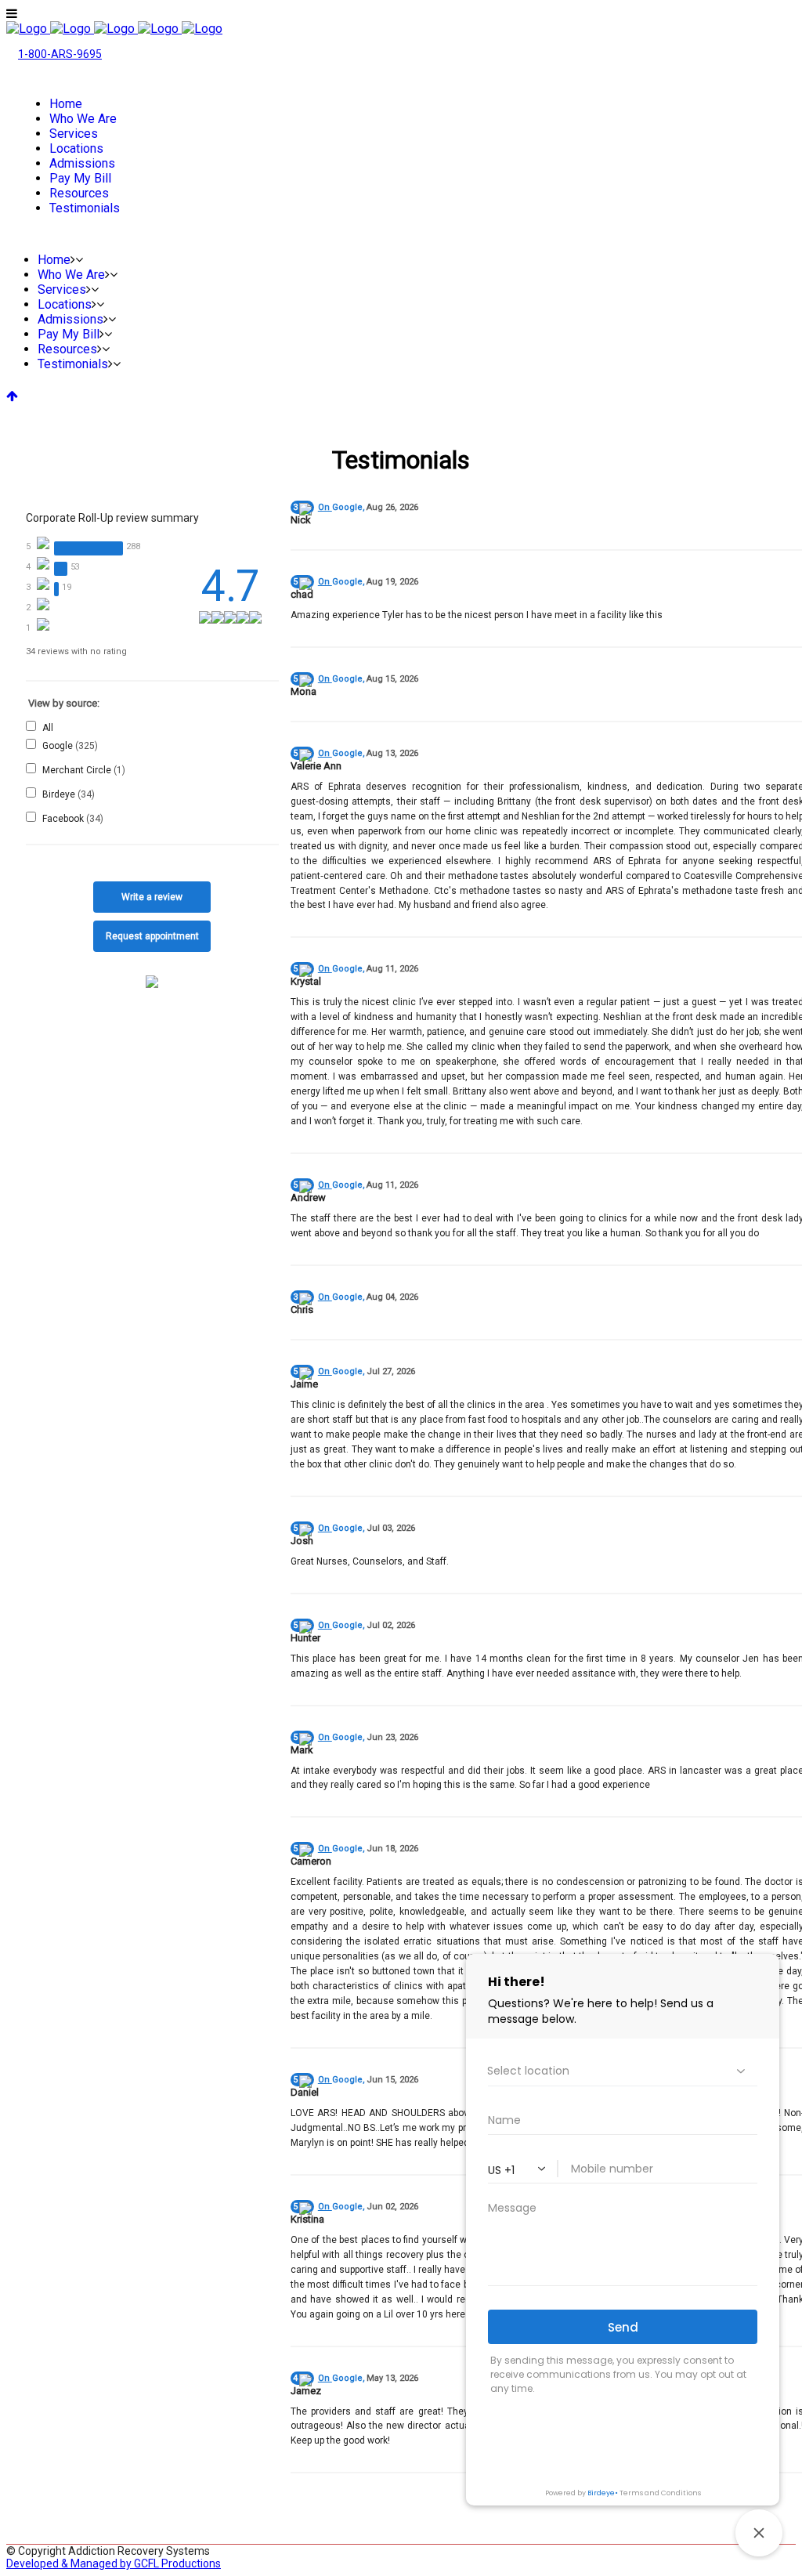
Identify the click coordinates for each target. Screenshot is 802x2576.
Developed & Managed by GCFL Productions (114, 2563)
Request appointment (152, 936)
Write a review (152, 897)
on (340, 507)
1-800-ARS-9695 (60, 54)
